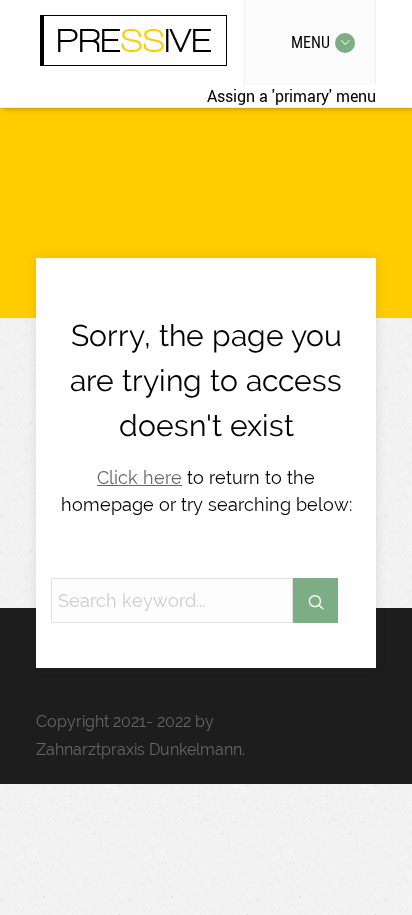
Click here (139, 477)
